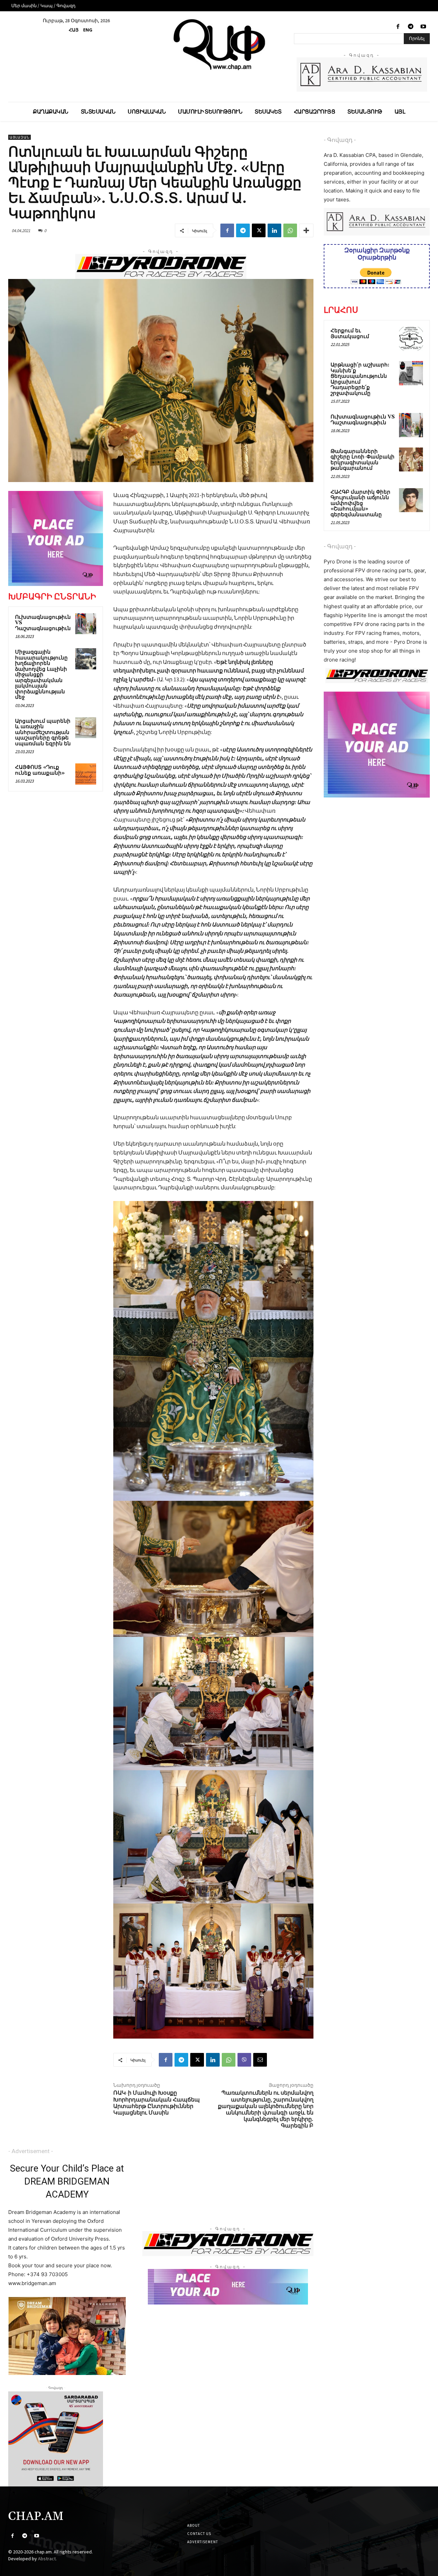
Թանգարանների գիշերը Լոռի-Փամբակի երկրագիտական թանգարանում (363, 460)
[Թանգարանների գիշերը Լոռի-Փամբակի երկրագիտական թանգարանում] (411, 459)
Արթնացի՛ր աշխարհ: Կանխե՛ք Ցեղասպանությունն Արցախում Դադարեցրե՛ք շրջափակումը (360, 379)
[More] (306, 230)
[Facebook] (398, 27)
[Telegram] (411, 27)
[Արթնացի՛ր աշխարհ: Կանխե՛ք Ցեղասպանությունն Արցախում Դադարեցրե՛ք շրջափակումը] (411, 373)
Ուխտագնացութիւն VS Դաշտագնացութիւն (363, 420)
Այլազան (20, 137)
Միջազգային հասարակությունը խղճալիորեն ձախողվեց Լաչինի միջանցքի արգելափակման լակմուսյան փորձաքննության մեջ (41, 675)
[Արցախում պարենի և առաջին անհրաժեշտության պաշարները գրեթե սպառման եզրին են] (86, 728)
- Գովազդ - (340, 140)
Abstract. (47, 2559)
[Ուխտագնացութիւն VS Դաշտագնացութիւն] (86, 624)
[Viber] (244, 2060)
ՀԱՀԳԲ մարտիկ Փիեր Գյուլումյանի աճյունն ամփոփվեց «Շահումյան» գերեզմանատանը (360, 503)
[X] (259, 230)
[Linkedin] (274, 230)
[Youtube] (423, 27)
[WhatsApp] (290, 230)
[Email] (260, 2060)
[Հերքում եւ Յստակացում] (411, 339)
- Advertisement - (31, 2151)
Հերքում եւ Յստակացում (350, 334)
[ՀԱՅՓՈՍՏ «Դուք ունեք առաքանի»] (86, 774)
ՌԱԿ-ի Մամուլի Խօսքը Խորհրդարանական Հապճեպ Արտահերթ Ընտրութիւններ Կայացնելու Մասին (157, 2103)
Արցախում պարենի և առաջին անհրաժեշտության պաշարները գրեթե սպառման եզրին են (43, 732)
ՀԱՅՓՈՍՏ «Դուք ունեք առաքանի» (40, 770)
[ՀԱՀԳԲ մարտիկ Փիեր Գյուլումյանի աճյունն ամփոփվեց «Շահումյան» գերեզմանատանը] (411, 500)
